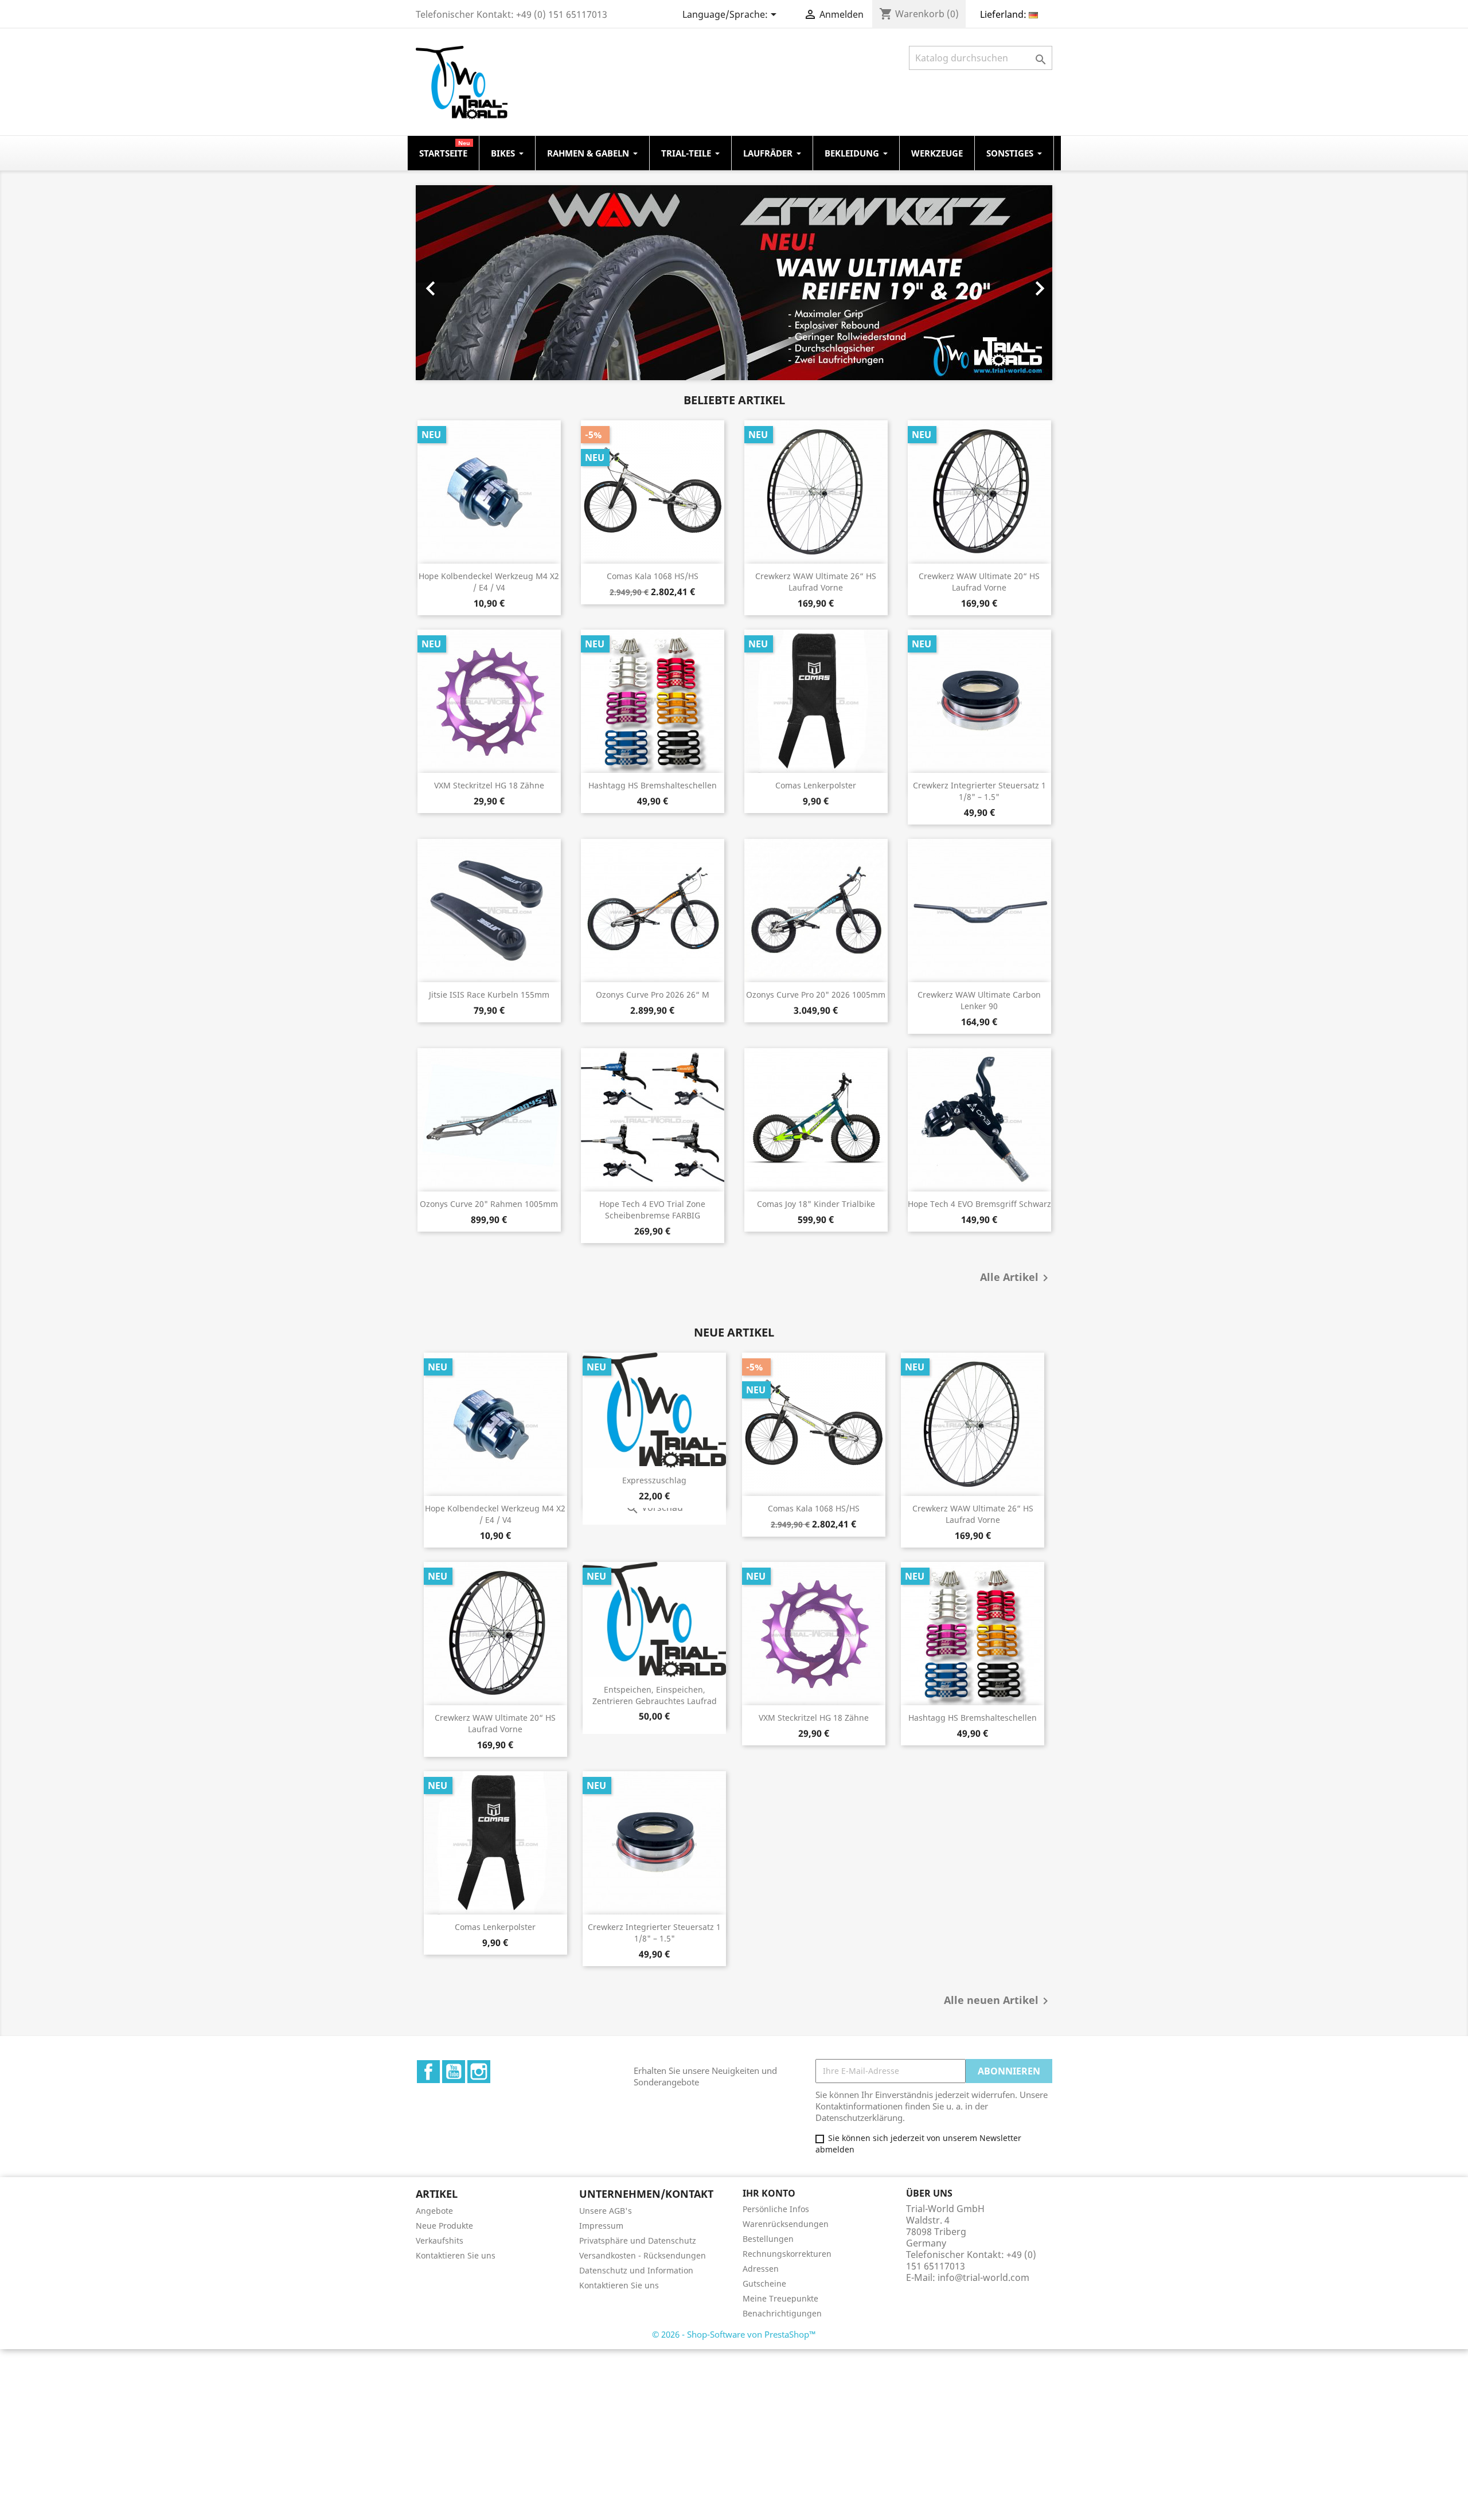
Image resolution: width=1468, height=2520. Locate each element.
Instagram (479, 2072)
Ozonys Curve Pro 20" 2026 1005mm (816, 995)
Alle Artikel (1016, 1278)
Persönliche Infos (776, 2209)
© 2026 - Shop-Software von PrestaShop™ (734, 2334)
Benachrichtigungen (782, 2313)
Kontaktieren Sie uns (456, 2255)
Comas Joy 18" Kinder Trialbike (816, 1204)
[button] (464, 283)
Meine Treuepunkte (780, 2298)
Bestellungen (768, 2239)
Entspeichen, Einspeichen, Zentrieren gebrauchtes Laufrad (655, 1695)
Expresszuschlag (654, 1480)
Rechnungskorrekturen (787, 2254)
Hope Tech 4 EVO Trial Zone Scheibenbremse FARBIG (652, 1210)
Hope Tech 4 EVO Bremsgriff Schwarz (979, 1204)
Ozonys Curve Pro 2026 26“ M (653, 995)
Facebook (428, 2072)
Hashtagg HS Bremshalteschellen (653, 785)
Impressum (601, 2226)
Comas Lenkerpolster (816, 785)
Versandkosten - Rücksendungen (643, 2255)
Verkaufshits (440, 2240)
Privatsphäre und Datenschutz (638, 2240)
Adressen (761, 2269)
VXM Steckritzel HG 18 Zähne (489, 785)
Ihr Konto (769, 2193)
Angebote (434, 2211)
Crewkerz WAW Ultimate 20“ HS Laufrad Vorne (979, 582)
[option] (770, 283)
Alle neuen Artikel (998, 2001)
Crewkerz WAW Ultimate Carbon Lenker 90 (979, 1000)
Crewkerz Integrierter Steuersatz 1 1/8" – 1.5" (979, 791)
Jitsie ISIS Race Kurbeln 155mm (489, 995)
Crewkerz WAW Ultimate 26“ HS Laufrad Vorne (816, 582)
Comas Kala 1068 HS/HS (653, 576)
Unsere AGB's (606, 2211)
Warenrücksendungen (786, 2224)
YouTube (454, 2072)
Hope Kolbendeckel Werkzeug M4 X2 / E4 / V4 (489, 582)
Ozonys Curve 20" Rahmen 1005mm (489, 1204)
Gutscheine (764, 2283)
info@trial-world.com (983, 2277)
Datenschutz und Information (636, 2270)
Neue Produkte (444, 2226)
